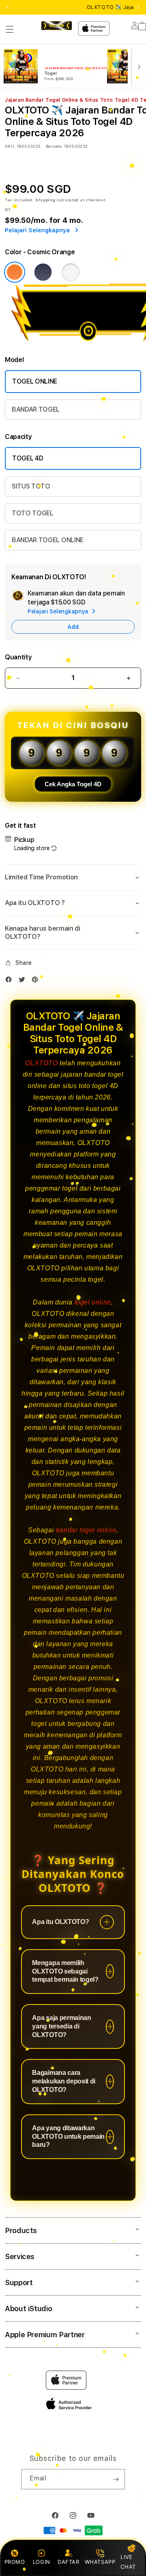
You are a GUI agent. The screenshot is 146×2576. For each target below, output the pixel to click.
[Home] (57, 26)
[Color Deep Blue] (43, 272)
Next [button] (138, 7)
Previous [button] (8, 7)
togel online (93, 1302)
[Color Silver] (71, 272)
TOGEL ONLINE (35, 381)
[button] (10, 29)
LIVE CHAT (128, 2562)
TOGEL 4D (28, 458)
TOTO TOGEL (33, 513)
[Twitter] (24, 981)
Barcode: (54, 146)
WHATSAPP (100, 2562)
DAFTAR (69, 2562)
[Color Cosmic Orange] (15, 272)
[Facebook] (11, 981)
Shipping (45, 200)
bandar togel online (86, 1530)
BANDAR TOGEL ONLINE (48, 540)
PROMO (15, 2562)
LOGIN (42, 2562)
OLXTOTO (41, 1063)
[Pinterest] (37, 981)
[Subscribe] (116, 2479)
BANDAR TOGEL (36, 409)
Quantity (18, 657)
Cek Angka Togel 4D (73, 784)
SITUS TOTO (31, 486)
